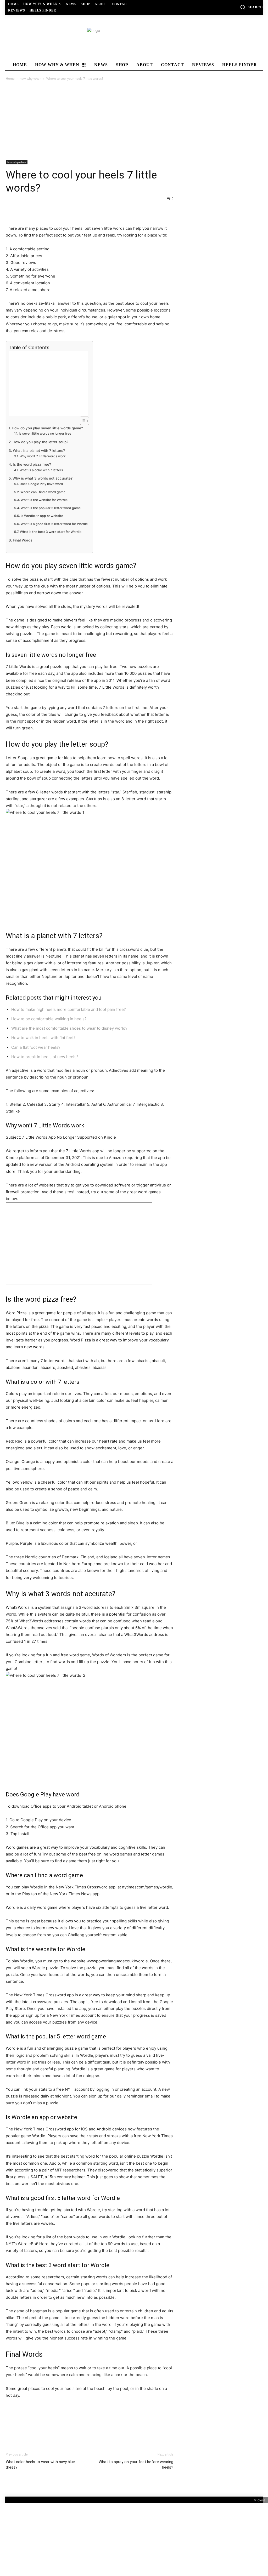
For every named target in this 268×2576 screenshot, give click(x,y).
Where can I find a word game (43, 492)
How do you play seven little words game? (47, 428)
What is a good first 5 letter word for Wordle (54, 524)
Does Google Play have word (41, 484)
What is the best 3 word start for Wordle (51, 532)
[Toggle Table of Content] (82, 421)
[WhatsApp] (47, 210)
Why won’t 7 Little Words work (43, 456)
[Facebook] (11, 210)
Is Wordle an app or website (42, 516)
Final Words (23, 540)
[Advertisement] (134, 121)
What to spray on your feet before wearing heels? (136, 2476)
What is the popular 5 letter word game (51, 508)
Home (10, 79)
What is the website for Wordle (44, 500)
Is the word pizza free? (32, 464)
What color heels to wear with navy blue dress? (40, 2476)
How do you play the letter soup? (40, 442)
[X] (23, 210)
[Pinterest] (35, 210)
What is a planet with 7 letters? (39, 451)
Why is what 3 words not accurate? (43, 478)
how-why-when (30, 79)
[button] (251, 7)
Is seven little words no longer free (45, 433)
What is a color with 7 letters (41, 470)
